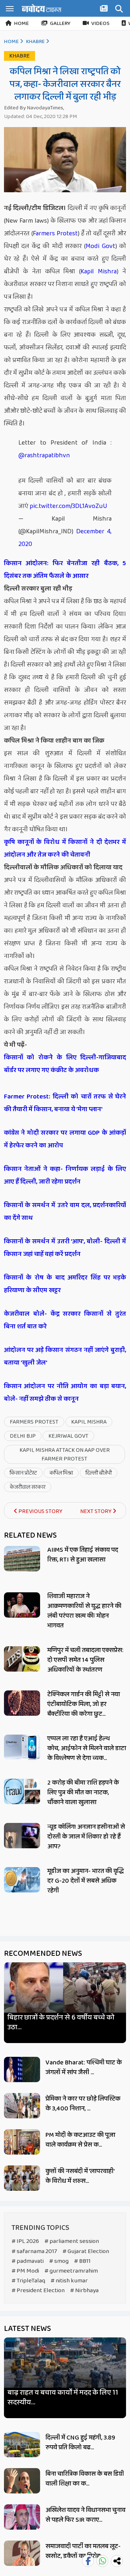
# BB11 (82, 2261)
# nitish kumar (69, 2281)
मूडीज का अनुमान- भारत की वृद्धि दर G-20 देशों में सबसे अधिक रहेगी (86, 1881)
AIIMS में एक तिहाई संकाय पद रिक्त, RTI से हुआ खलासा (83, 1555)
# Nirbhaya (84, 2291)
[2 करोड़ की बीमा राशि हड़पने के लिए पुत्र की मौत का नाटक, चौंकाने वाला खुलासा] (22, 1791)
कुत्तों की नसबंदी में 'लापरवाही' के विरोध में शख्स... (80, 2176)
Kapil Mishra (99, 272)
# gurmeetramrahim (71, 2271)
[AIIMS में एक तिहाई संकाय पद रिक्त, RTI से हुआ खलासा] (22, 1559)
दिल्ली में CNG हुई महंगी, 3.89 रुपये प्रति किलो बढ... (80, 2443)
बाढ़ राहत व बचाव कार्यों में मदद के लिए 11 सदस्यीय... (63, 2398)
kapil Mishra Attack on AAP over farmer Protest (65, 1455)
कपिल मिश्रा (61, 1473)
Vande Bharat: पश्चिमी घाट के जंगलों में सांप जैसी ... (84, 2067)
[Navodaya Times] (42, 8)
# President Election (38, 2291)
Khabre (35, 42)
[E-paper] (105, 10)
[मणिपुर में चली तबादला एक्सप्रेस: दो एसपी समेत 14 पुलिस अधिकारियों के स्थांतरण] (22, 1659)
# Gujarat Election (86, 2251)
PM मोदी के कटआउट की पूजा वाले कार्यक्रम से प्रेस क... (80, 2140)
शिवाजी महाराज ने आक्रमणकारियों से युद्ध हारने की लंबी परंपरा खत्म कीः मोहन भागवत (84, 1611)
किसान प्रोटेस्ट (23, 1473)
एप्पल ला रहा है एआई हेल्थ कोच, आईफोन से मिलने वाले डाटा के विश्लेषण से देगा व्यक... (87, 1748)
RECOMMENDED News (43, 1954)
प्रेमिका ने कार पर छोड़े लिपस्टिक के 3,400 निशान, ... (83, 2104)
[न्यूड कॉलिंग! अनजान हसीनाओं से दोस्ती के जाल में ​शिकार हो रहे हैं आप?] (22, 1836)
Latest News (27, 2329)
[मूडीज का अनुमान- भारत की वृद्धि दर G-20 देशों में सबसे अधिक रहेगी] (22, 1880)
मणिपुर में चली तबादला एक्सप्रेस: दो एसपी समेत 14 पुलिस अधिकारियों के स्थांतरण (85, 1660)
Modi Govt (100, 246)
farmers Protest (34, 1422)
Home (21, 24)
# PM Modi (25, 2271)
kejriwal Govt (68, 1436)
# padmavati (28, 2261)
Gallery (60, 24)
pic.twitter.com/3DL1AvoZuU (68, 506)
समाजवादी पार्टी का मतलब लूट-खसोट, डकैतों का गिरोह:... (83, 2551)
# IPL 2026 (25, 2241)
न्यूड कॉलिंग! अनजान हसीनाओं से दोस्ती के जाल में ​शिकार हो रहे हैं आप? (86, 1837)
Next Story (96, 1511)
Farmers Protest (55, 234)
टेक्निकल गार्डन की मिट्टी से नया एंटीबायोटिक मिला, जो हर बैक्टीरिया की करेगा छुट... (84, 1704)
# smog (59, 2261)
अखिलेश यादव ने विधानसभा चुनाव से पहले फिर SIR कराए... (85, 2515)
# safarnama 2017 (34, 2251)
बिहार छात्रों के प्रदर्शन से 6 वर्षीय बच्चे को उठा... (61, 2022)
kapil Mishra (89, 1422)
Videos (100, 24)
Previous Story (40, 1511)
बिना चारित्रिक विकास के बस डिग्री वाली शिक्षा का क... (85, 2479)
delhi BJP (23, 1436)
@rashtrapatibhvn (44, 455)
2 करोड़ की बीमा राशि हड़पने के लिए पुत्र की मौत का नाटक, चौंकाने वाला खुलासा (83, 1793)
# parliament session (72, 2241)
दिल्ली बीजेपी (99, 1473)
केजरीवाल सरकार (28, 1487)
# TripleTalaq (28, 2281)
